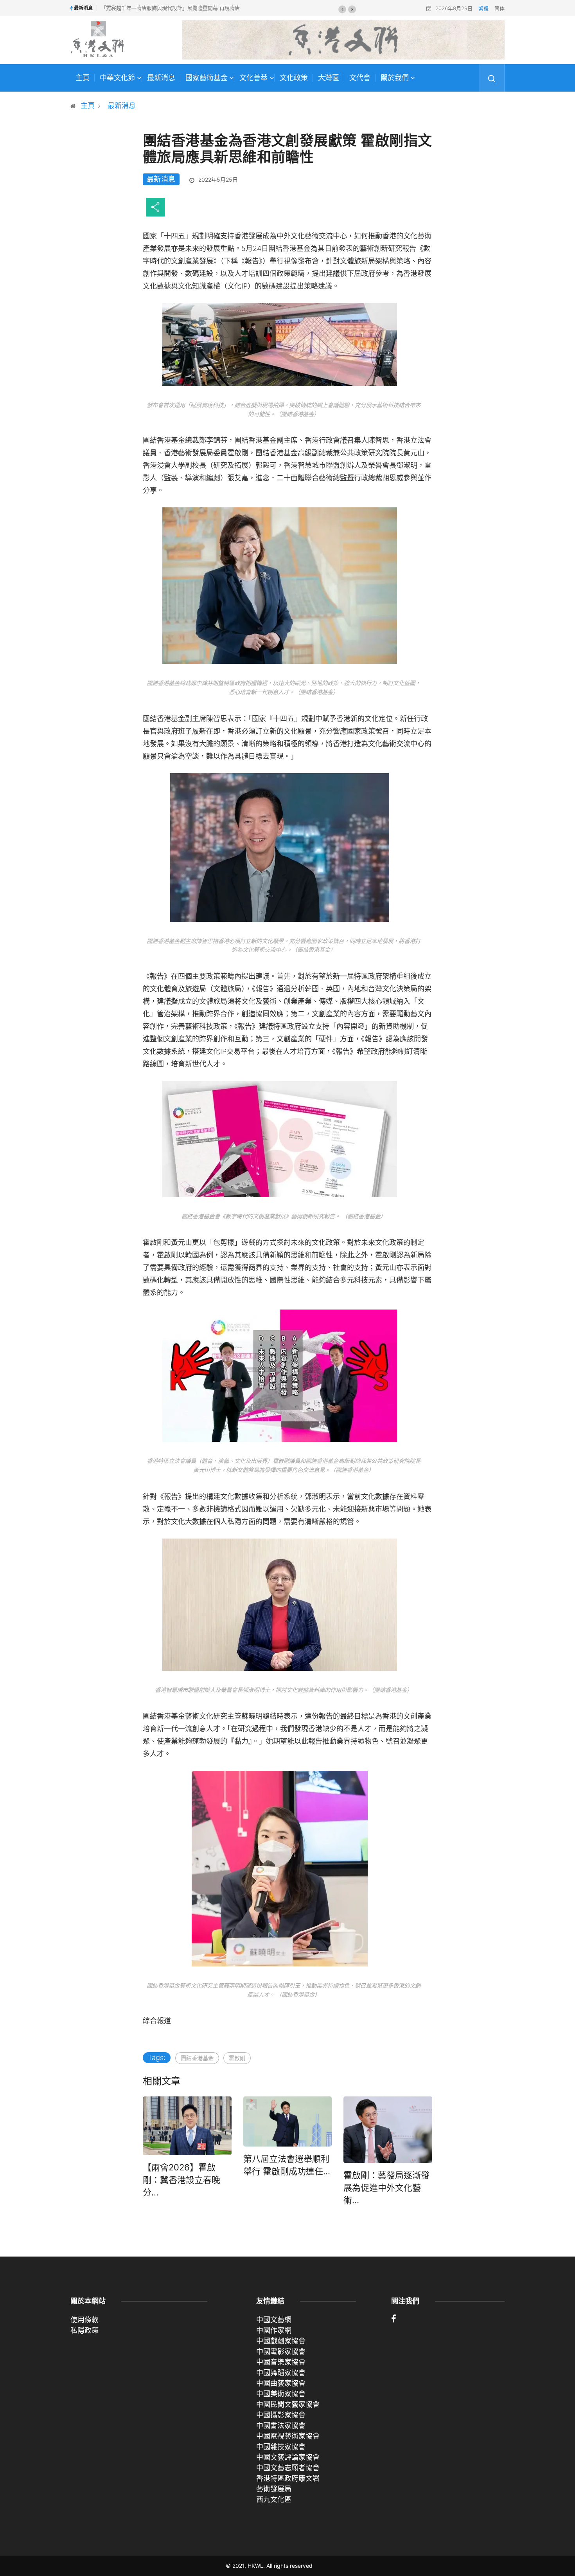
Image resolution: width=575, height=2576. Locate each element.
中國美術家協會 (281, 2394)
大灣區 (329, 78)
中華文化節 (117, 78)
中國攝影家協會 (281, 2415)
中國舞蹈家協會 (281, 2373)
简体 (500, 8)
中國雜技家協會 (281, 2447)
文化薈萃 (253, 78)
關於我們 (395, 78)
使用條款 (84, 2320)
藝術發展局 (274, 2489)
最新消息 (161, 78)
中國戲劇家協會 (281, 2341)
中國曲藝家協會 (281, 2383)
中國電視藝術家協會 (288, 2436)
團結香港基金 (197, 2058)
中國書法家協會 (281, 2425)
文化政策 (294, 78)
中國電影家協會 (281, 2351)
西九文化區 (274, 2499)
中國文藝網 (274, 2320)
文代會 (360, 78)
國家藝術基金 (207, 78)
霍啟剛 (237, 2058)
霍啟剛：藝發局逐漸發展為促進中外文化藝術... (386, 2188)
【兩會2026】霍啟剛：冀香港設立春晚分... (181, 2180)
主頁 (83, 78)
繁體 (483, 8)
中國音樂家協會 (281, 2362)
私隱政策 (84, 2330)
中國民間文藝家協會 (288, 2404)
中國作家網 (274, 2330)
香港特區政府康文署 (288, 2478)
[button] (342, 9)
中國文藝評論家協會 (288, 2457)
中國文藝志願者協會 (288, 2468)
